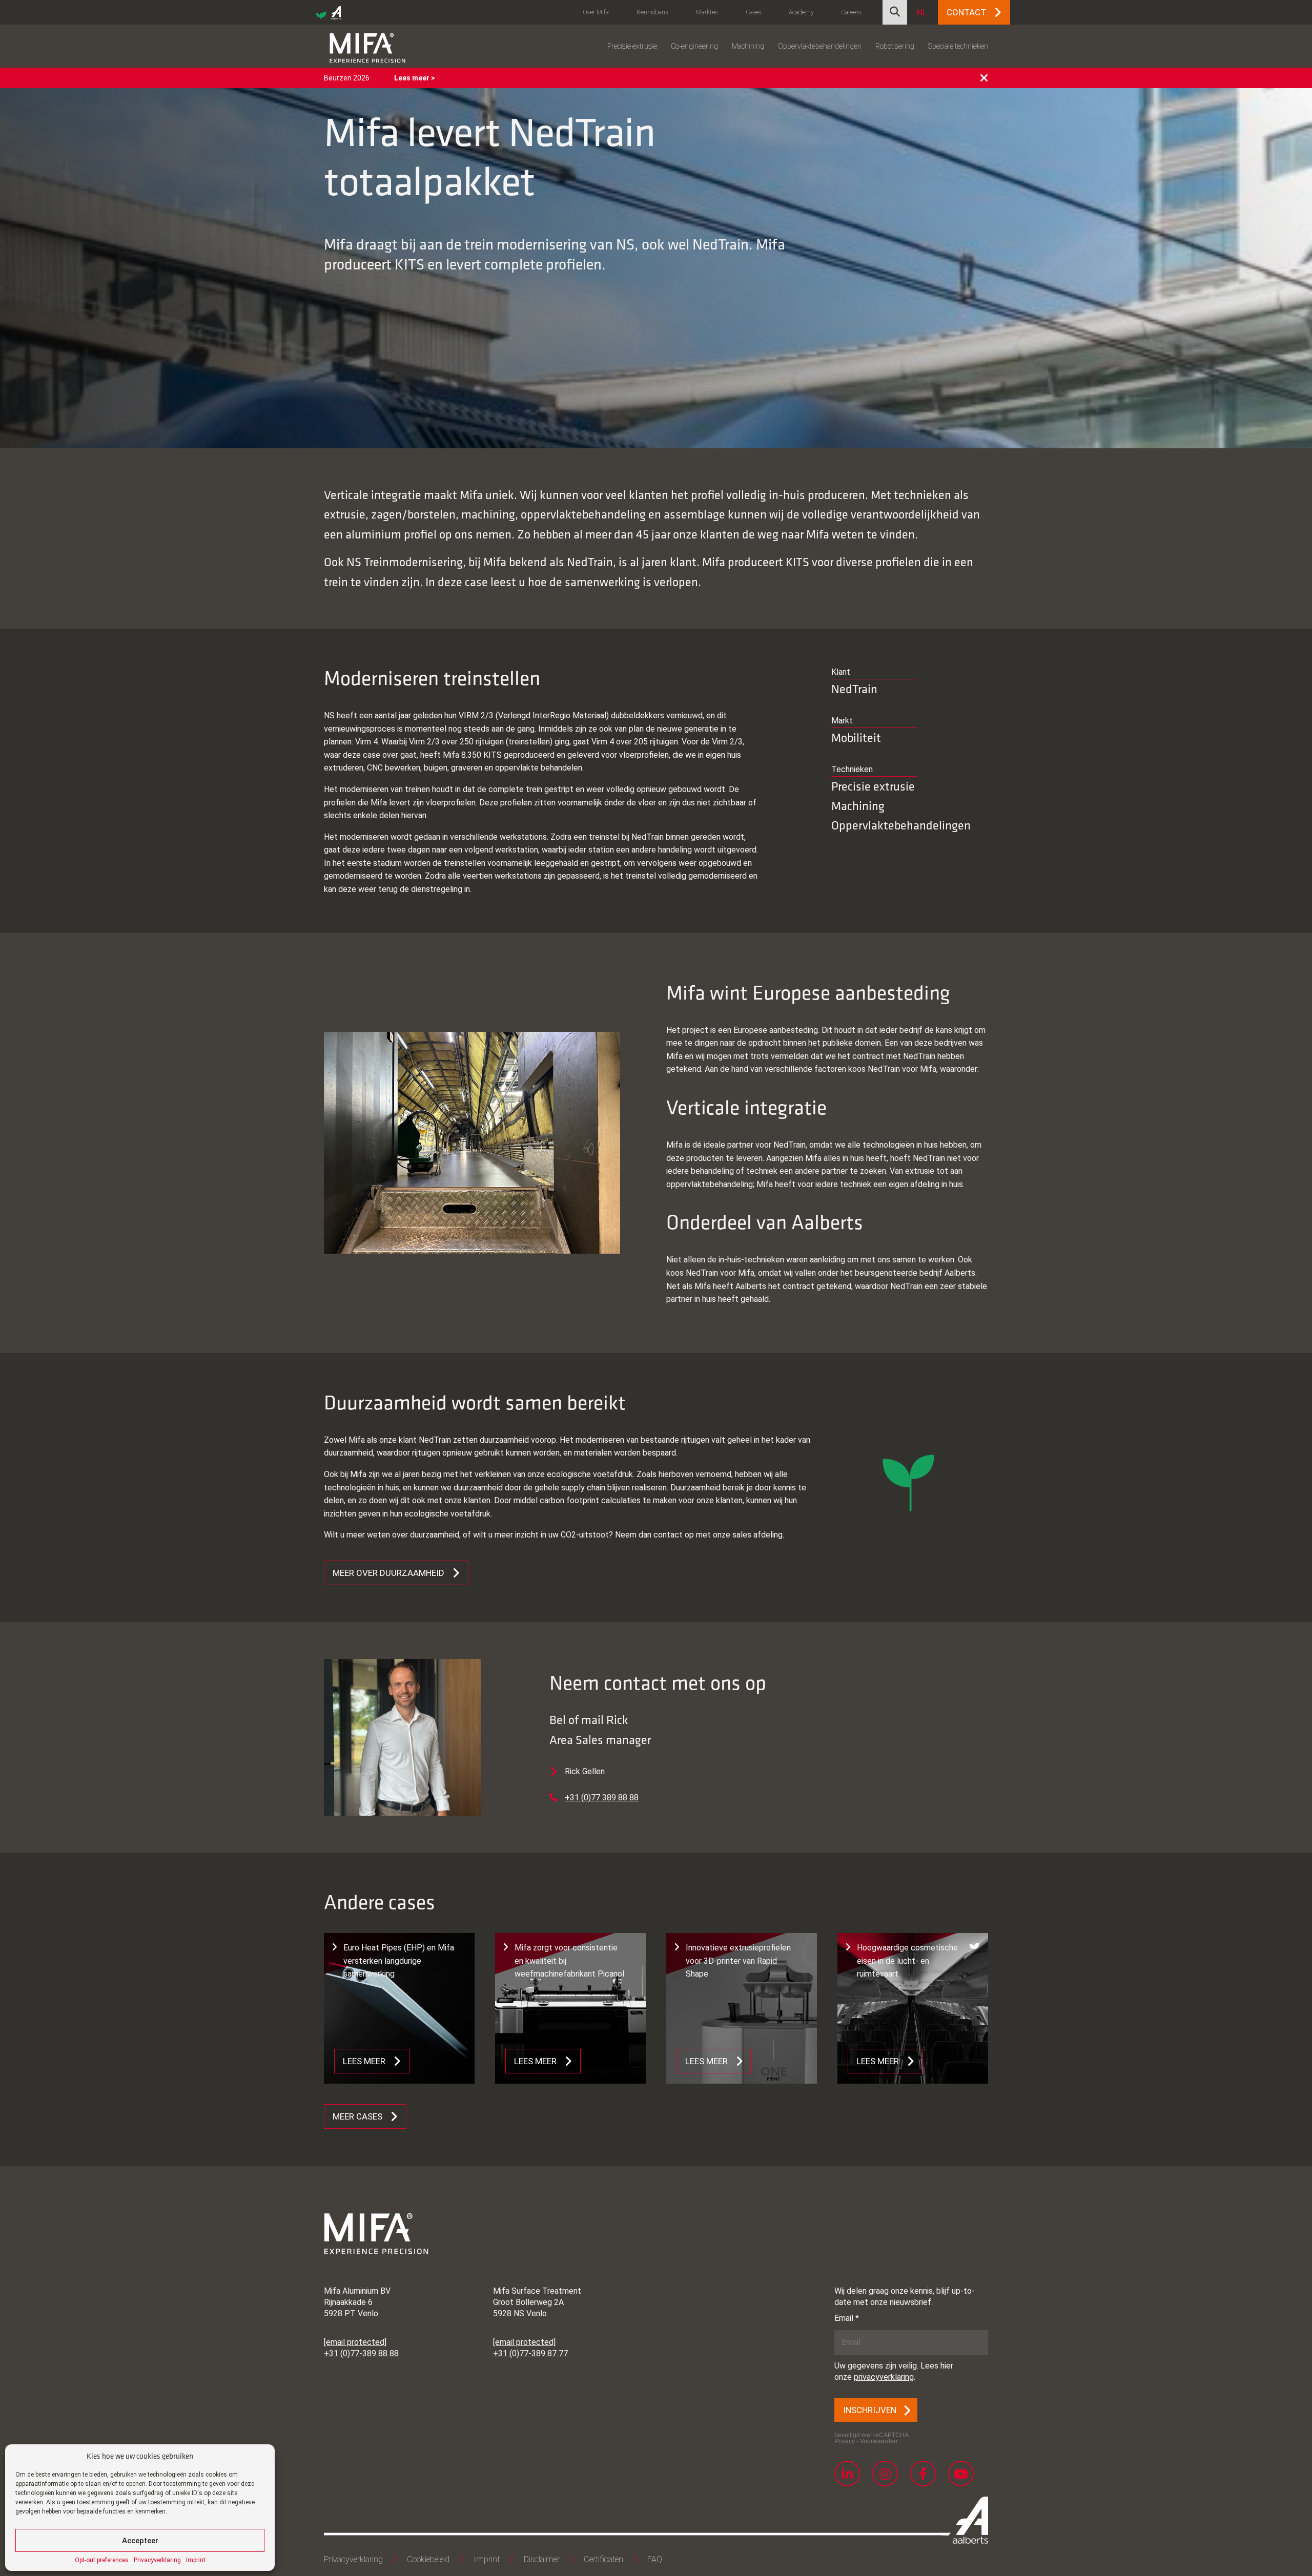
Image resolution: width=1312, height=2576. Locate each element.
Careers (851, 12)
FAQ (655, 2559)
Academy (801, 12)
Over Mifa (596, 12)
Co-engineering (694, 46)
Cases (754, 12)
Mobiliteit (856, 738)
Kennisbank (652, 12)
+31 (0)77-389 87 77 (530, 2353)
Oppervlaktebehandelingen (820, 46)
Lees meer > (415, 78)
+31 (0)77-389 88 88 (361, 2353)
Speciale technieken (958, 46)
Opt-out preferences (102, 2560)
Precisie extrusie (632, 46)
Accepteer (140, 2541)
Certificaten (603, 2559)
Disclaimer (542, 2559)
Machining (748, 46)
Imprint (196, 2560)
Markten (707, 12)
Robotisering (895, 46)
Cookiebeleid (428, 2559)
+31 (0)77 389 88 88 (602, 1798)
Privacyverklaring (157, 2560)
